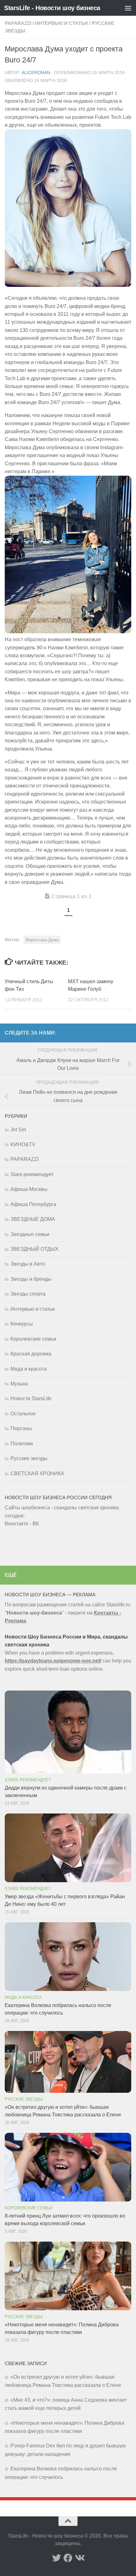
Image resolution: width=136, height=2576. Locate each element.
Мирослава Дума (42, 940)
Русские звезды (29, 1458)
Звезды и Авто (28, 1264)
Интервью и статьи (62, 23)
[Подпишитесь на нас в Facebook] (68, 2558)
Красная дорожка (31, 1354)
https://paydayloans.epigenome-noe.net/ (53, 1661)
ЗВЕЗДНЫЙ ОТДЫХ (34, 1249)
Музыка (19, 1384)
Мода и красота (29, 1369)
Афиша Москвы (29, 1189)
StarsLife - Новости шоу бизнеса (52, 8)
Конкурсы (22, 1324)
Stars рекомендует (32, 1174)
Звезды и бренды (31, 1279)
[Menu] (128, 8)
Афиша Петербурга (33, 1204)
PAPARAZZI (18, 23)
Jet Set (18, 1130)
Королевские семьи (33, 1339)
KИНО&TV (23, 1144)
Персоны (21, 1428)
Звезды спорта (28, 1294)
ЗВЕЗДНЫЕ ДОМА (33, 1219)
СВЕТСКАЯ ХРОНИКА (37, 1474)
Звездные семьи (30, 1234)
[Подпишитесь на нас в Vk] (79, 2558)
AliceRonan (36, 73)
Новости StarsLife (31, 1398)
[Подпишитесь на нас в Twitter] (57, 2558)
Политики (22, 1444)
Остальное (23, 1414)
